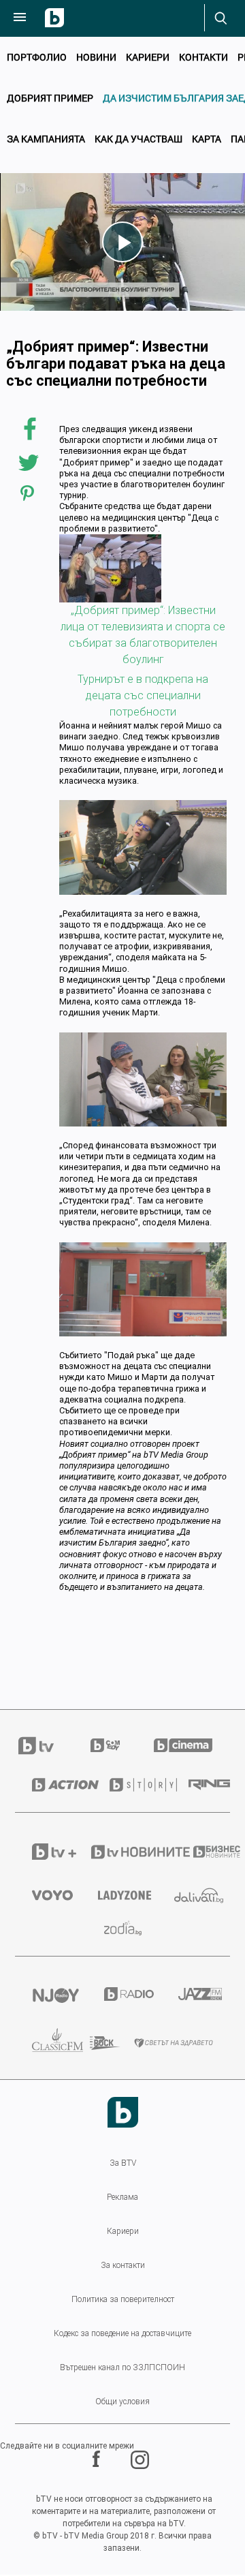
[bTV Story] (132, 1785)
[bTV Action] (54, 1785)
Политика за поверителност (123, 2299)
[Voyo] (48, 1895)
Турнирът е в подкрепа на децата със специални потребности (143, 695)
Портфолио (37, 57)
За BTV (123, 2163)
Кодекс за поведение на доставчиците (122, 2333)
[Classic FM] (44, 2043)
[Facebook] (98, 2460)
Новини (96, 57)
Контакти (203, 57)
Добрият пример (50, 98)
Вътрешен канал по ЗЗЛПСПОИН (122, 2367)
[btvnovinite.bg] (124, 1852)
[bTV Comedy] (105, 1745)
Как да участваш (138, 139)
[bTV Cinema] (183, 1745)
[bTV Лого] (123, 2112)
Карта (207, 139)
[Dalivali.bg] (194, 1896)
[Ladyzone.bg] (119, 1895)
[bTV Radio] (124, 1994)
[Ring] (201, 1785)
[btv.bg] (44, 1746)
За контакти (123, 2265)
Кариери (148, 57)
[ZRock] (95, 2043)
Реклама (122, 2197)
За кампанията (46, 139)
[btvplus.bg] (44, 1852)
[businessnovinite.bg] (203, 1852)
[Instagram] (142, 2460)
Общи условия (122, 2402)
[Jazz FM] (196, 1994)
